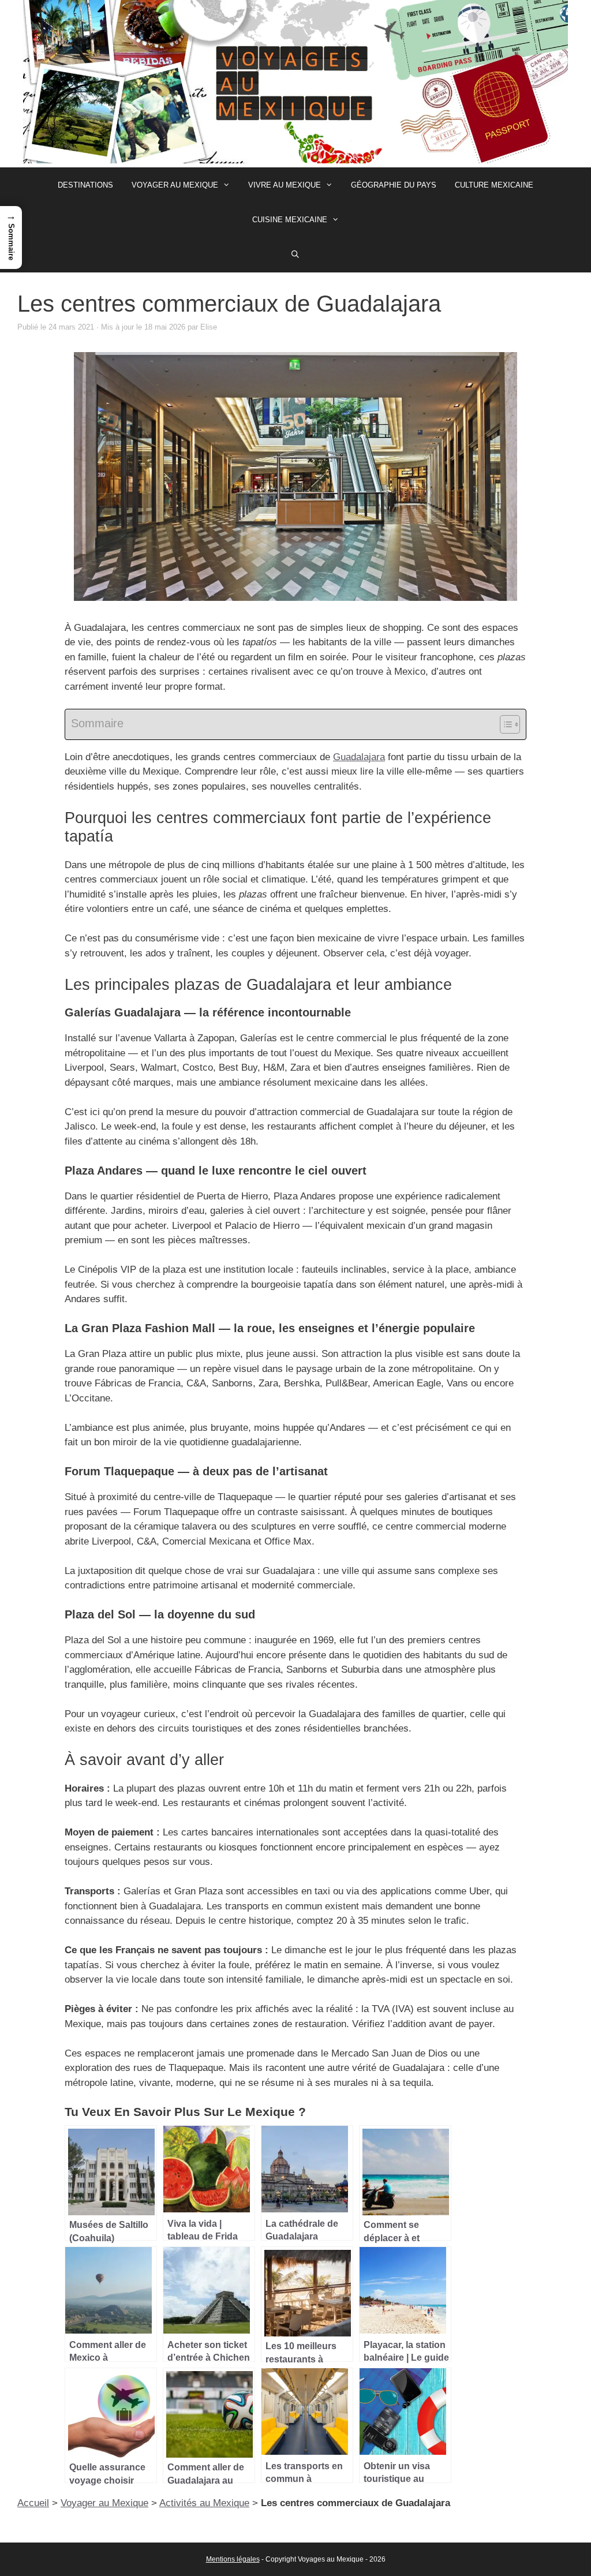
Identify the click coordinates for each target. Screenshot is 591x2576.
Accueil (33, 2503)
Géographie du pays (394, 185)
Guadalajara (359, 757)
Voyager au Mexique (175, 185)
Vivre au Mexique (285, 185)
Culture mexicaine (494, 185)
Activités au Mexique (204, 2503)
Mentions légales (233, 2559)
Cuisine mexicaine (290, 220)
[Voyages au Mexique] (295, 83)
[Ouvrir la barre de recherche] (296, 255)
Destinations (85, 185)
